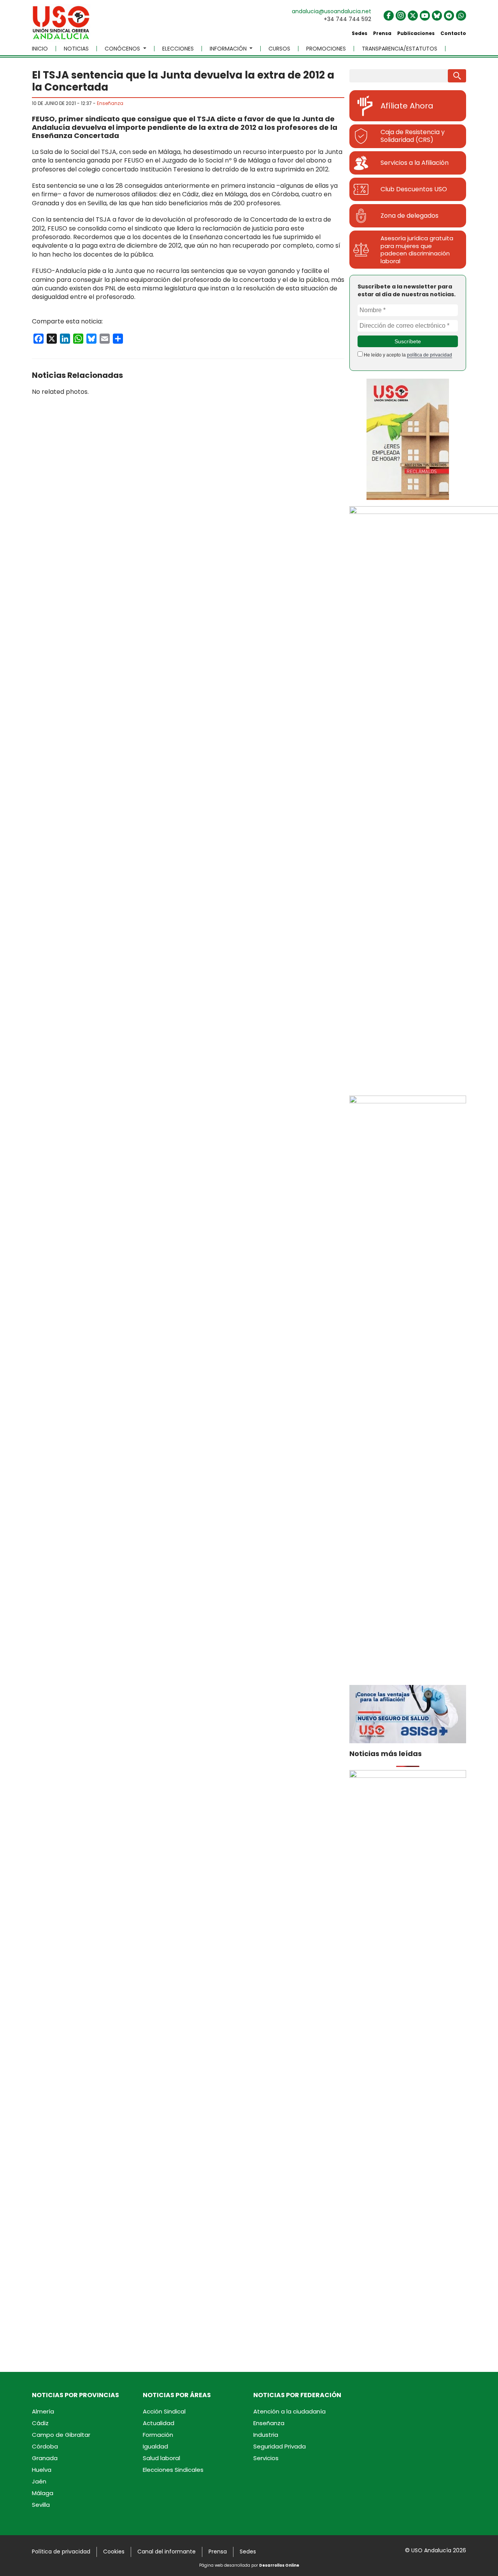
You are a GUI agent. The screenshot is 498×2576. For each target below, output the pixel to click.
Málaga (43, 2493)
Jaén (39, 2481)
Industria (266, 2435)
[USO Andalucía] (61, 25)
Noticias (76, 49)
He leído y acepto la (407, 355)
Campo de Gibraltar (61, 2435)
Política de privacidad (61, 2552)
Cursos (279, 49)
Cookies (114, 2552)
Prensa (382, 33)
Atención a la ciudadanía (289, 2411)
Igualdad (155, 2446)
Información (229, 49)
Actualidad (159, 2423)
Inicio (40, 49)
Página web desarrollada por (249, 2565)
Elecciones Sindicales (173, 2470)
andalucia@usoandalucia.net (331, 11)
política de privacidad (430, 355)
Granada (45, 2458)
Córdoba (45, 2446)
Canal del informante (167, 2552)
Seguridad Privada (280, 2446)
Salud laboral (161, 2458)
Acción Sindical (164, 2411)
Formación (158, 2435)
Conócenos (123, 49)
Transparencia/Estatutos (400, 49)
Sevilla (41, 2505)
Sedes (359, 33)
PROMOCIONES (326, 49)
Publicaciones (416, 33)
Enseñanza (110, 103)
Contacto (453, 33)
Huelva (42, 2470)
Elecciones (178, 49)
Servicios (266, 2458)
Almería (43, 2411)
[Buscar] (457, 76)
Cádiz (40, 2423)
